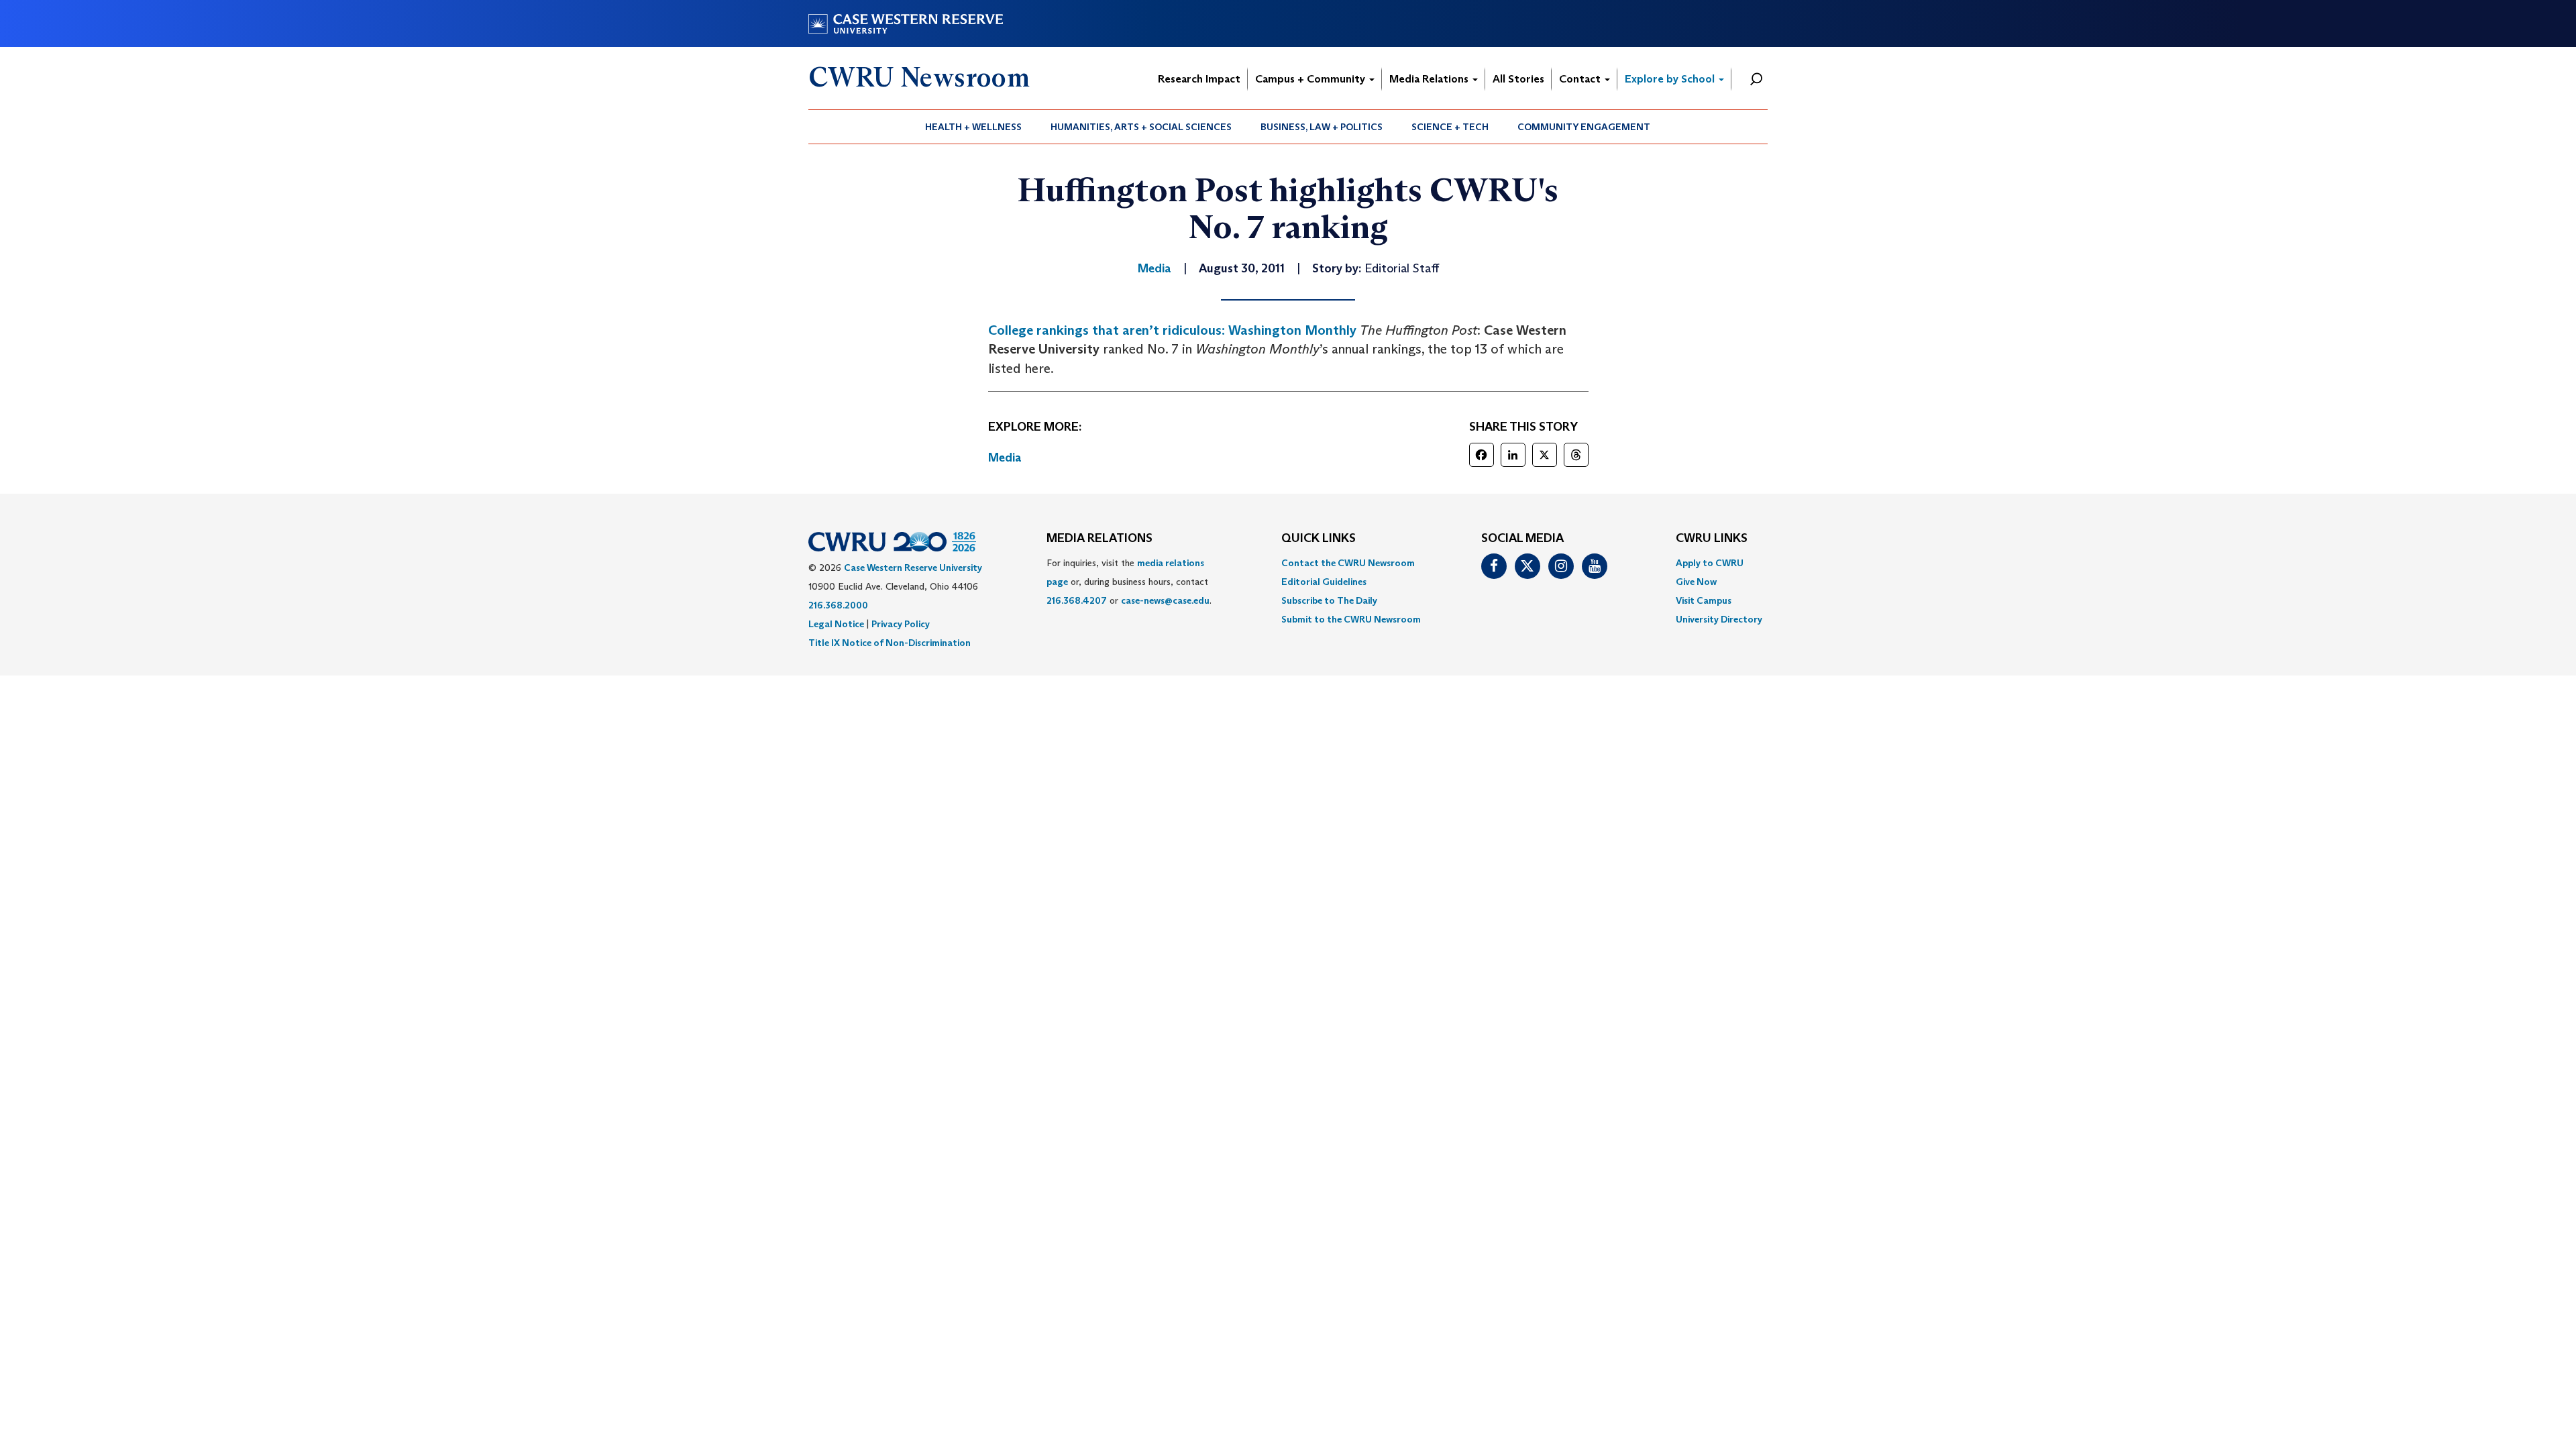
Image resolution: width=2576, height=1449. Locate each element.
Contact (1581, 79)
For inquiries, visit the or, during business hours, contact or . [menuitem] (1129, 582)
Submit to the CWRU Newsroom (1351, 619)
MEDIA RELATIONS (1099, 539)
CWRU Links (1712, 539)
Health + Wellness (973, 127)
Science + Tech (1450, 127)
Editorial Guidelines (1324, 582)
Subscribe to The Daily (1329, 600)
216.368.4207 (1077, 600)
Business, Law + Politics (1322, 127)
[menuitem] (974, 127)
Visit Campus (1704, 600)
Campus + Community (1311, 79)
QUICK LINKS (1319, 539)
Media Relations (1430, 79)
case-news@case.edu (1165, 600)
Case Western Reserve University (913, 568)
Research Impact (1199, 79)
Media (1005, 458)
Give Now (1696, 582)
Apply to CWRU (1710, 563)
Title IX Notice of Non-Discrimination (890, 643)
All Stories (1518, 79)
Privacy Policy (901, 624)
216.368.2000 (838, 605)
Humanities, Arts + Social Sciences (1141, 127)
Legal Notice (836, 624)
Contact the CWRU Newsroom (1348, 563)
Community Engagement (1584, 127)
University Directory (1719, 619)
